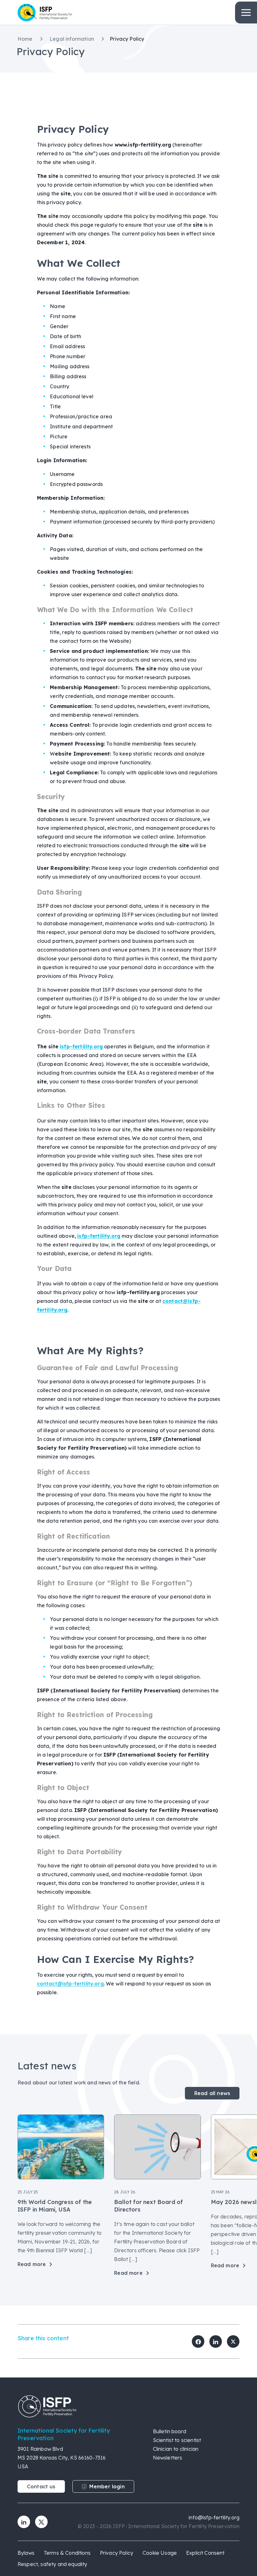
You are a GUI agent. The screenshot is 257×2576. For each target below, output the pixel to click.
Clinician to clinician (176, 2449)
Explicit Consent (205, 2553)
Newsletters (168, 2458)
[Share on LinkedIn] (216, 2341)
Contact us (41, 2486)
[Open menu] (246, 13)
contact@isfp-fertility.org (70, 1984)
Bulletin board (170, 2431)
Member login (107, 2486)
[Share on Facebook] (198, 2341)
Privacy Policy (117, 2553)
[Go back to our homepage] (128, 2406)
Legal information (72, 39)
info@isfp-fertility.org (214, 2517)
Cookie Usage (160, 2553)
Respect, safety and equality (52, 2564)
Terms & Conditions (67, 2553)
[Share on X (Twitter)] (233, 2341)
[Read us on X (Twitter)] (41, 2522)
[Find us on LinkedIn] (24, 2522)
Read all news (212, 2093)
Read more (32, 2264)
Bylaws (26, 2553)
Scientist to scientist (177, 2440)
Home (26, 39)
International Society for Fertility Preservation (71, 13)
